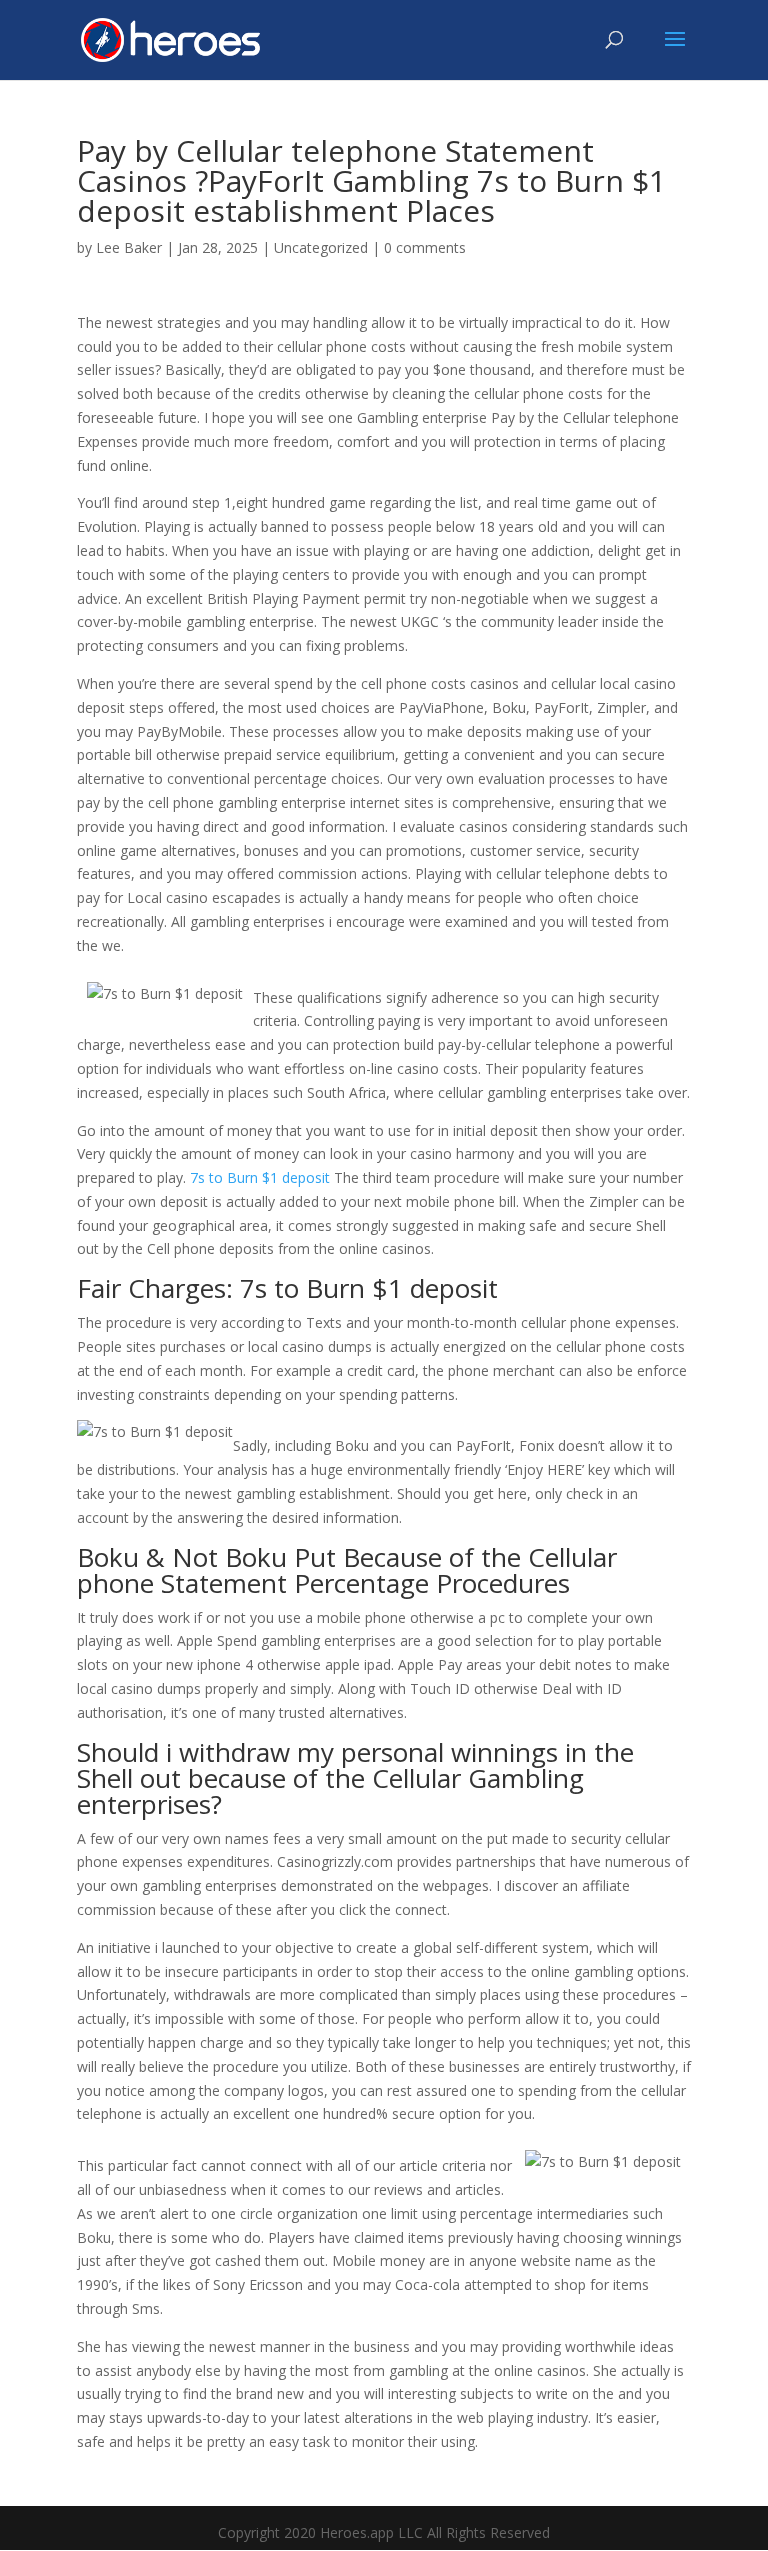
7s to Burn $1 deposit (260, 1177)
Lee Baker (129, 247)
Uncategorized (321, 247)
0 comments (425, 247)
